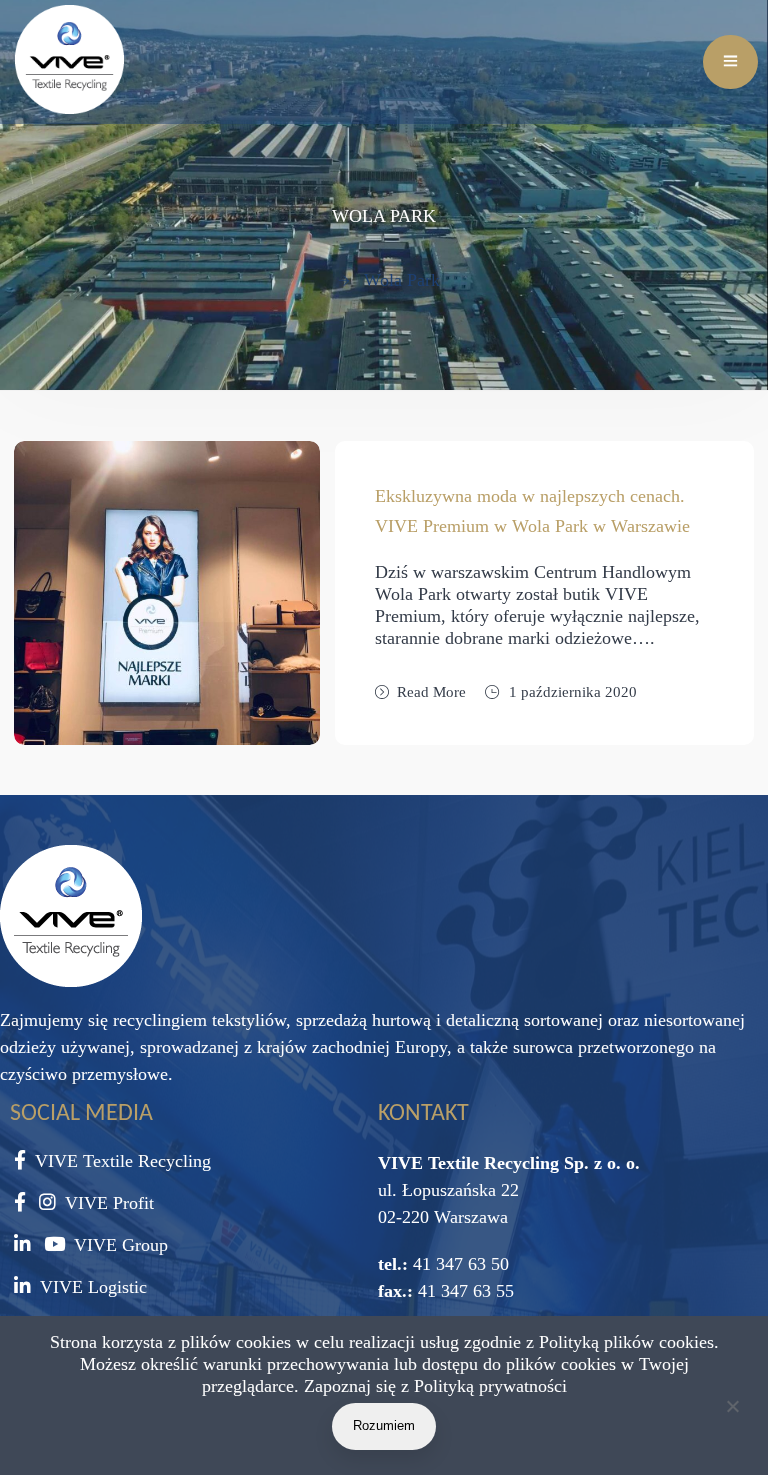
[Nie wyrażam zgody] (732, 1410)
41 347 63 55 (463, 1291)
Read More (431, 692)
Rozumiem (384, 1425)
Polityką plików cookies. (629, 1342)
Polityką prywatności (490, 1386)
